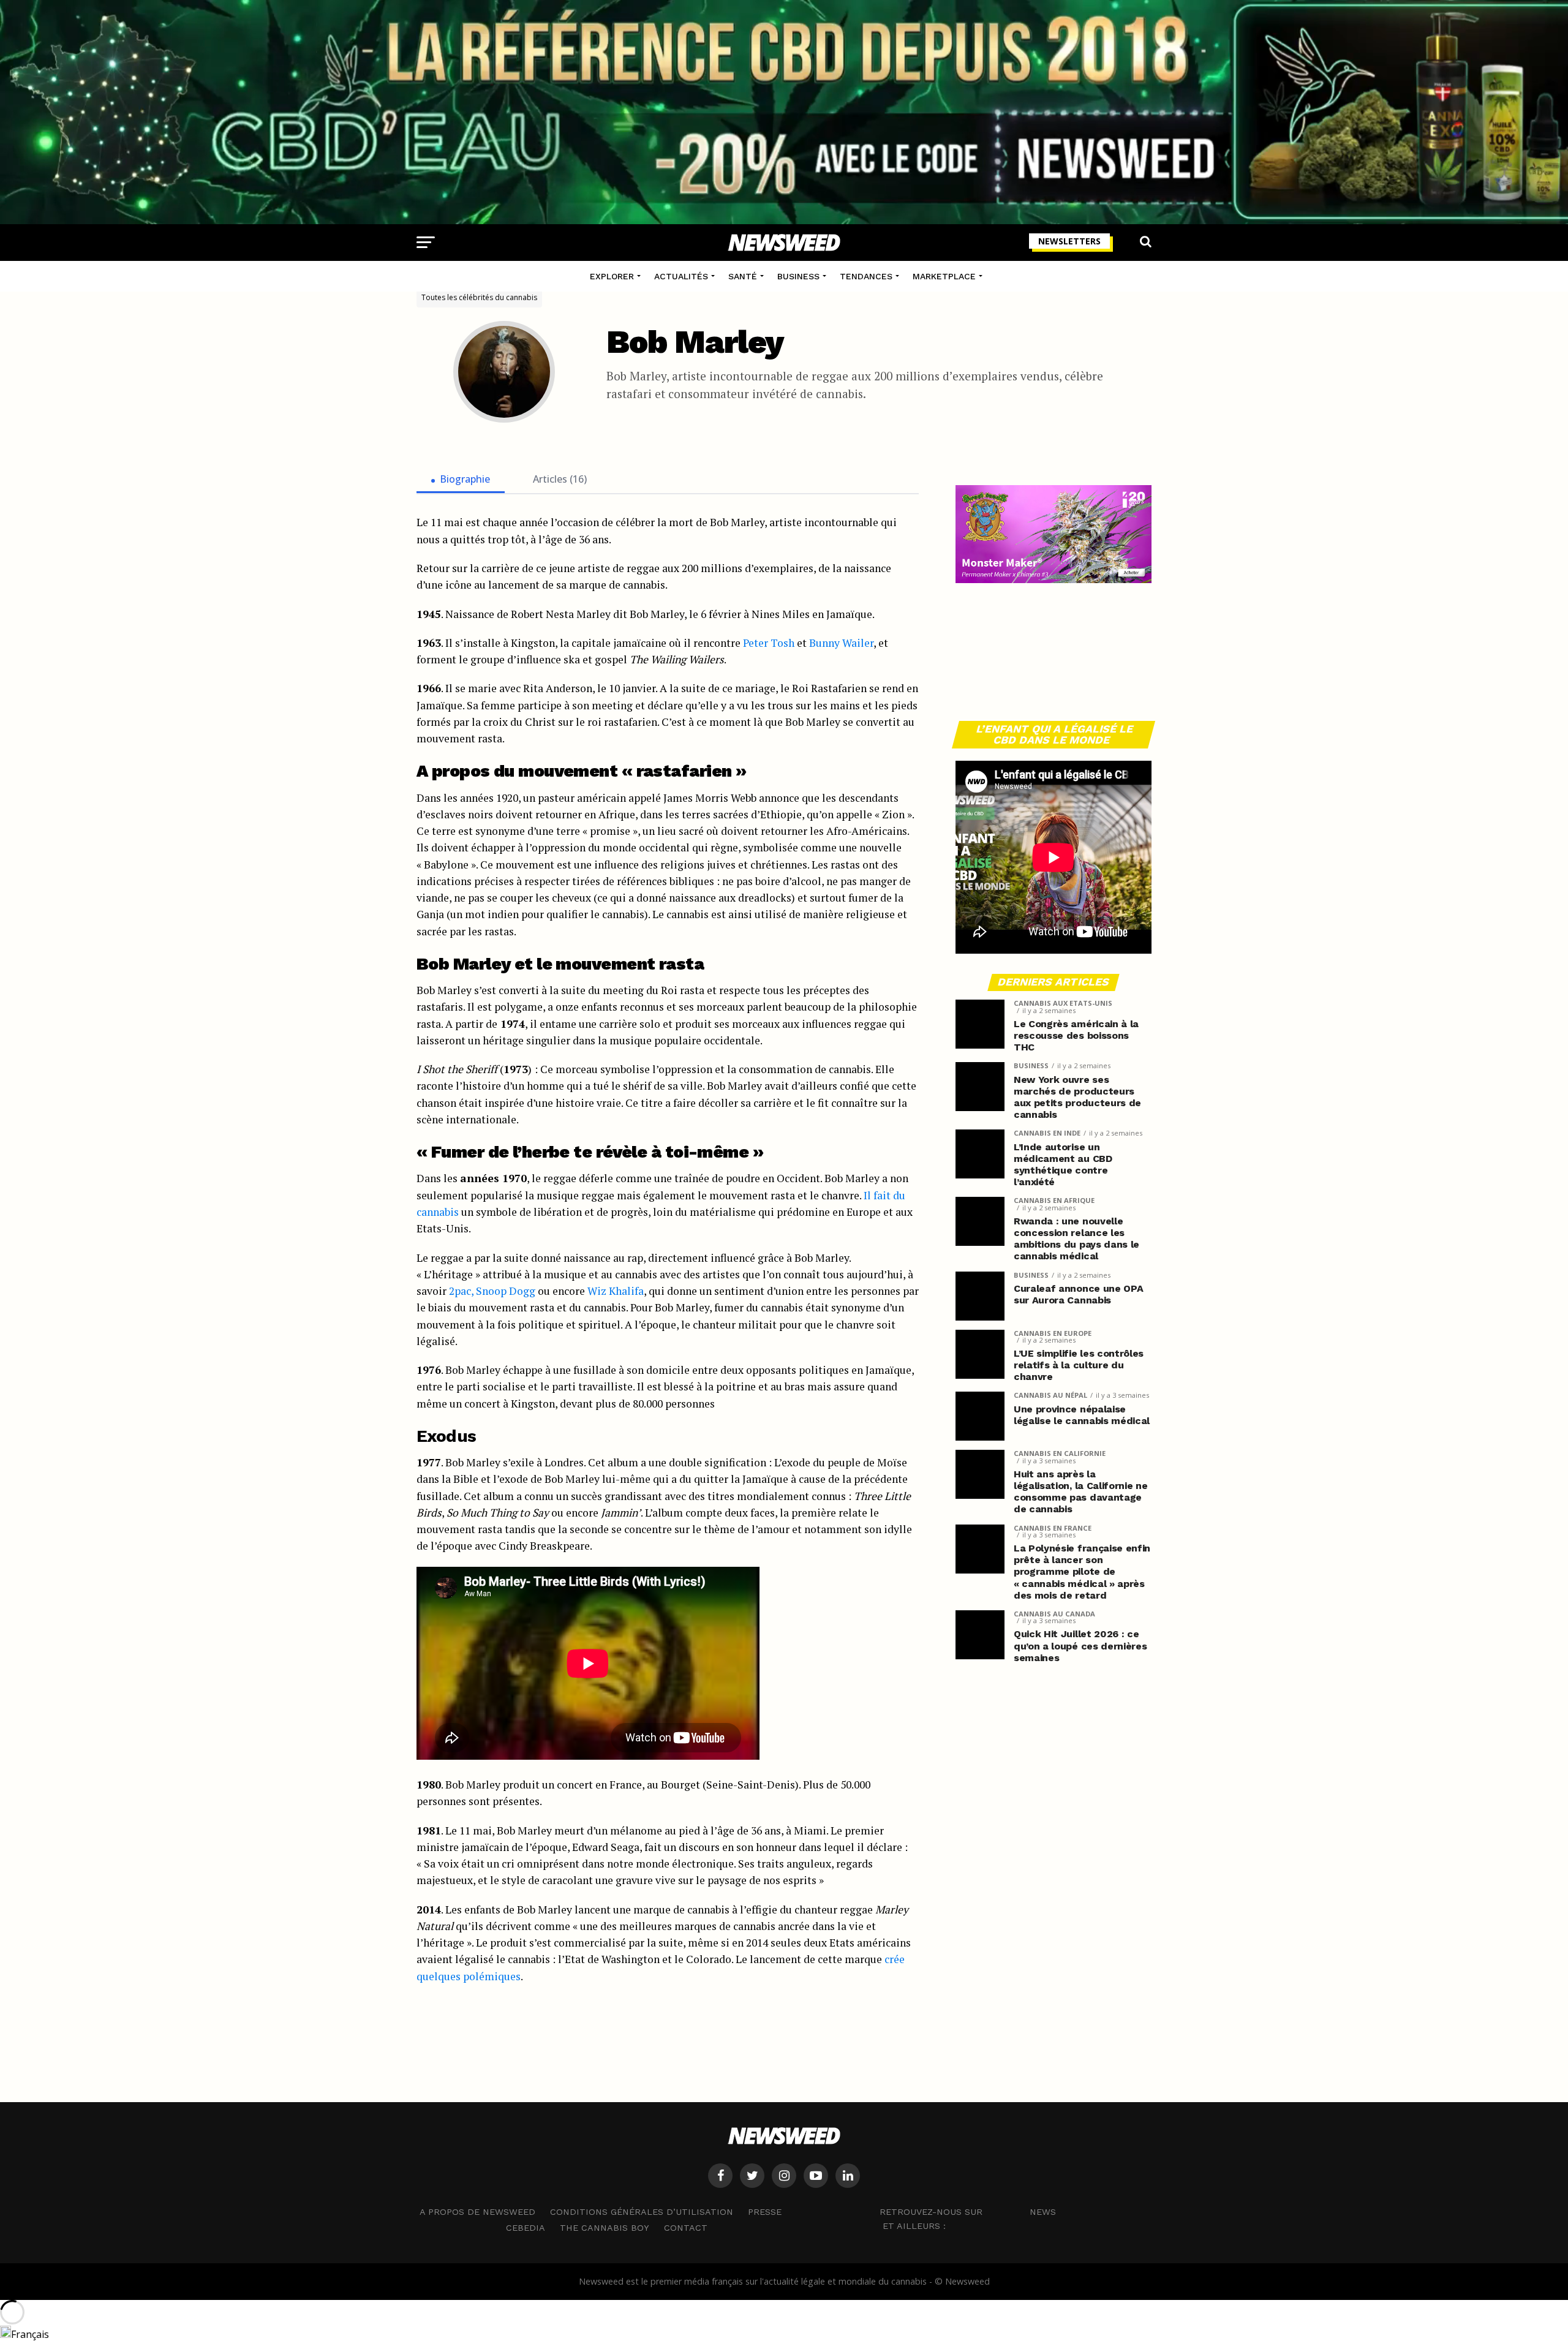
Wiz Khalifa (616, 1291)
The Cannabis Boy (605, 2228)
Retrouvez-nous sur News (968, 2211)
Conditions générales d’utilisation (642, 2212)
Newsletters (1069, 241)
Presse (765, 2212)
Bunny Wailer (841, 643)
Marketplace (944, 276)
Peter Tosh (769, 643)
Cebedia (526, 2228)
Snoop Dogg (506, 1291)
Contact (686, 2228)
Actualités (681, 276)
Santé (743, 276)
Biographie (465, 479)
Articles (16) (560, 479)
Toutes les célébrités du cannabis (479, 297)
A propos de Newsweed (477, 2212)
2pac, (461, 1291)
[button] (784, 2332)
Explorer (612, 276)
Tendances (866, 276)
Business (798, 276)
